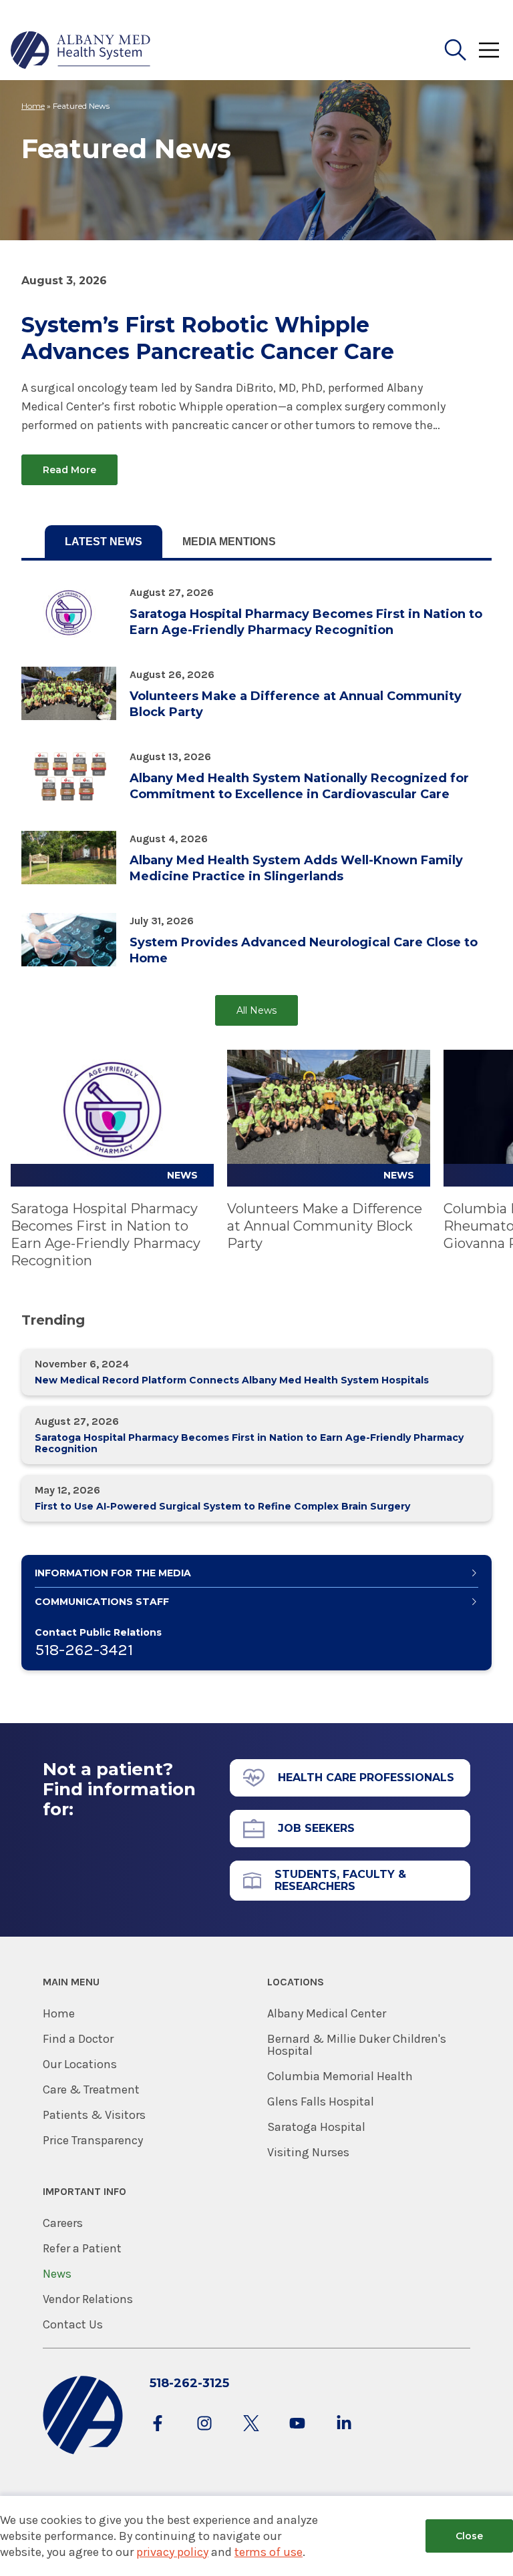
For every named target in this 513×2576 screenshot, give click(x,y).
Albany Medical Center (327, 2013)
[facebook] (158, 2436)
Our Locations (80, 2064)
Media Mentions (229, 542)
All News (256, 1010)
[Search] (456, 50)
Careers (63, 2223)
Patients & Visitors (94, 2115)
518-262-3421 (84, 1650)
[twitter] (251, 2436)
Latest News (104, 542)
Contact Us (73, 2324)
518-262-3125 (189, 2383)
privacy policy (172, 2552)
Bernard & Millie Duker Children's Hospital (357, 2045)
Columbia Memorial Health (340, 2076)
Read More (69, 470)
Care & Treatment (91, 2089)
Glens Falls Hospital (321, 2102)
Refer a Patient (82, 2248)
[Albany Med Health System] (81, 50)
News (57, 2274)
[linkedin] (344, 2436)
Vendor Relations (88, 2299)
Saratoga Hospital (316, 2127)
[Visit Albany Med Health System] (83, 2452)
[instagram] (204, 2436)
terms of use (269, 2552)
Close (469, 2536)
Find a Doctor (78, 2039)
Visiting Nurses (308, 2152)
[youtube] (297, 2436)
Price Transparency (93, 2140)
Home (33, 106)
